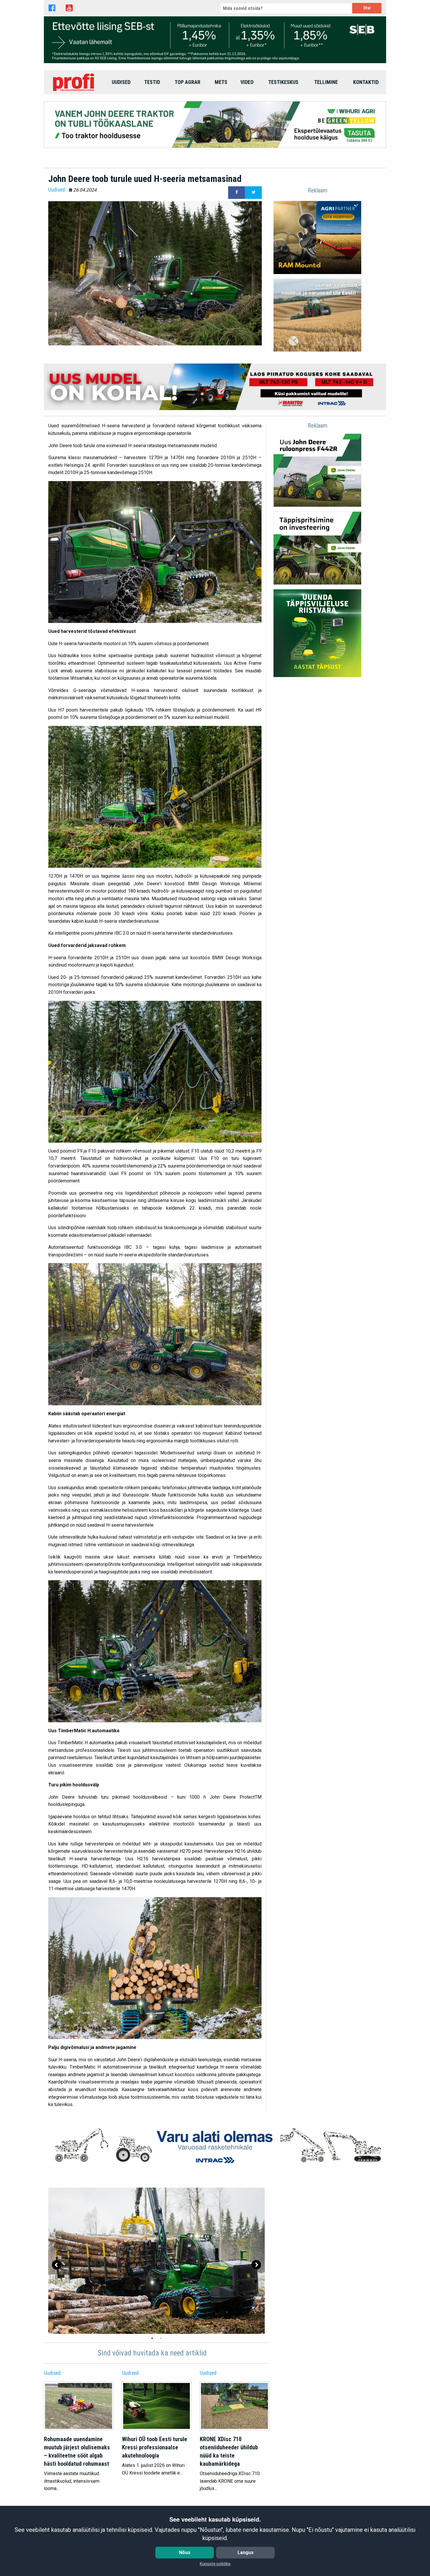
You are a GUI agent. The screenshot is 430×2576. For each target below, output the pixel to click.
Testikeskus (283, 82)
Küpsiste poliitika (215, 2564)
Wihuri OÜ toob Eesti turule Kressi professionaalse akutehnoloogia (155, 2447)
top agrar (188, 82)
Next (256, 2265)
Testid (152, 82)
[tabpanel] (156, 2261)
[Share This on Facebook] (237, 193)
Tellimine (326, 82)
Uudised (121, 82)
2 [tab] (161, 2338)
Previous (57, 2265)
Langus (246, 2552)
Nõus (185, 2552)
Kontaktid (366, 82)
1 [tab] (152, 2338)
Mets (221, 82)
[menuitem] (74, 82)
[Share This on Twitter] (253, 193)
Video (247, 82)
